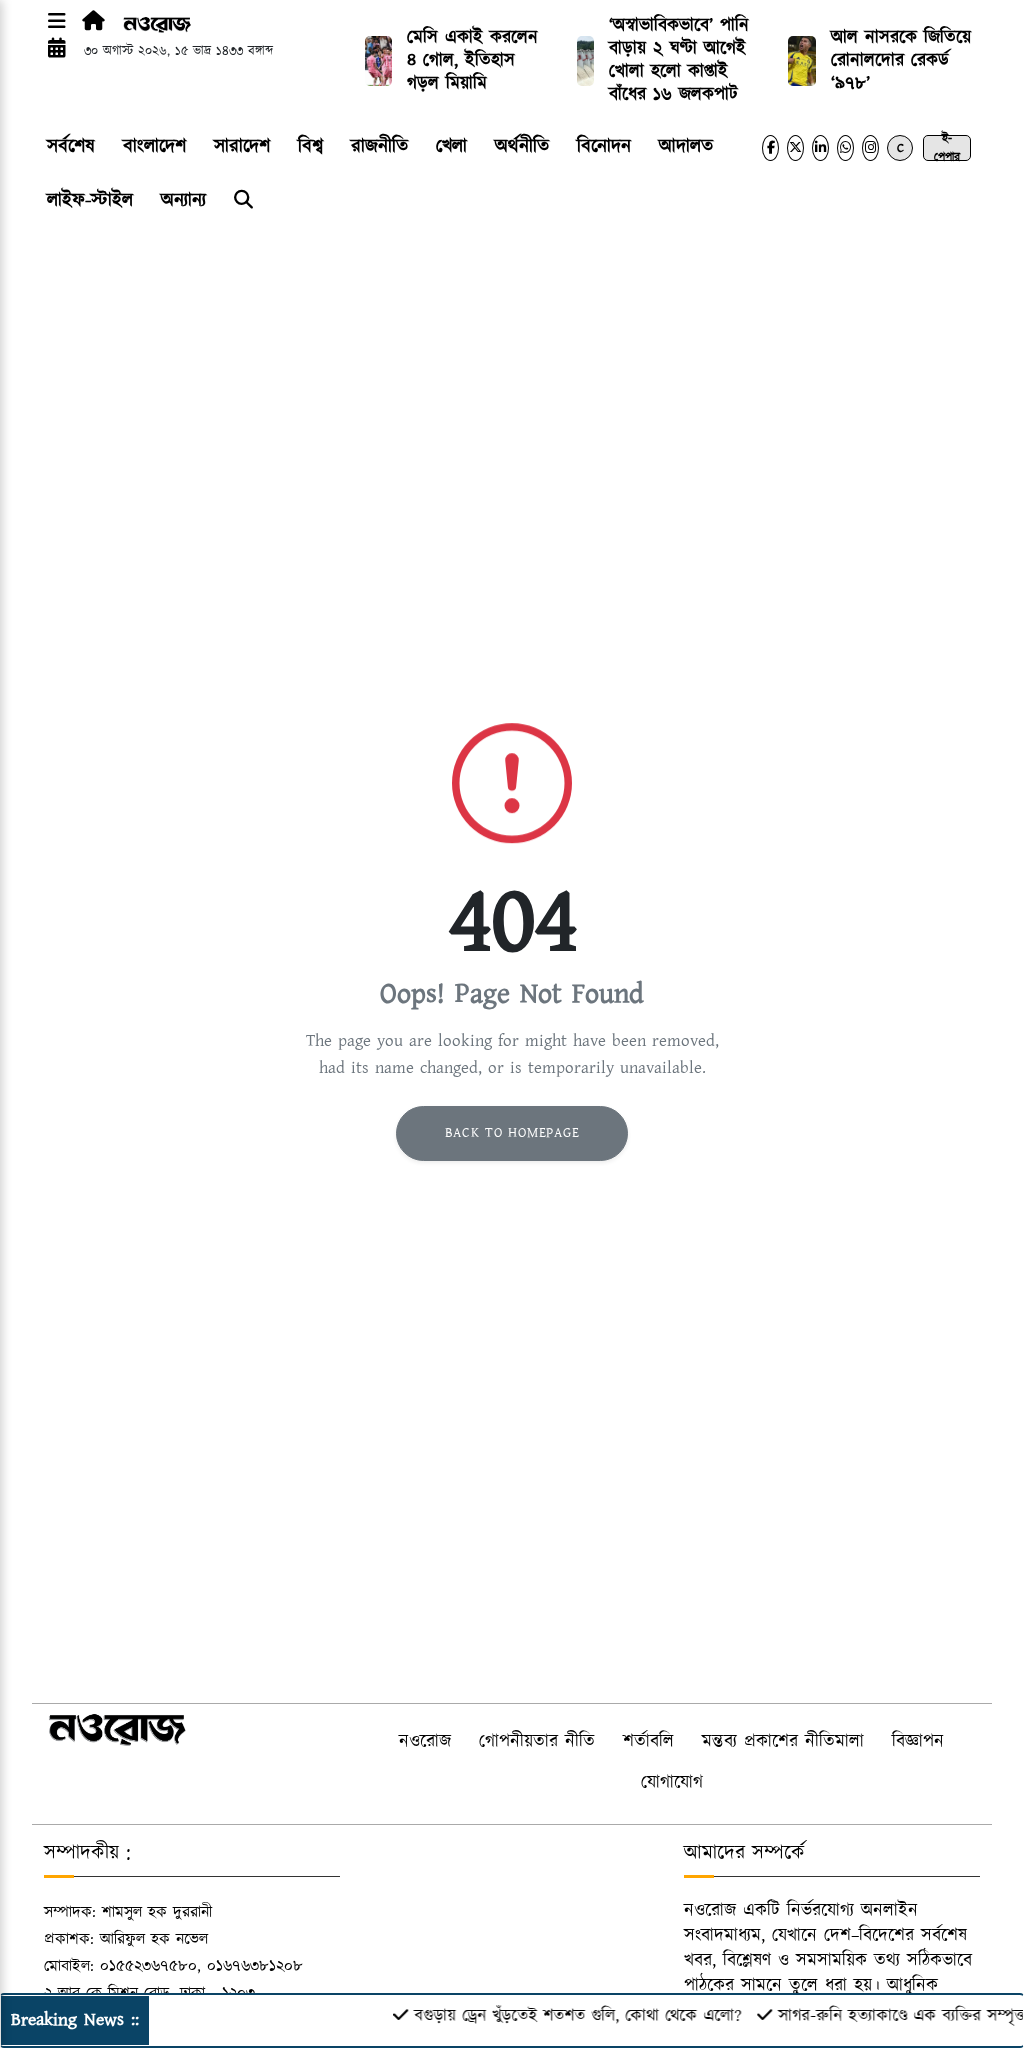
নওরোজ (425, 1742)
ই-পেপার (947, 148)
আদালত (686, 146)
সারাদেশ (242, 146)
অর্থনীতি (522, 146)
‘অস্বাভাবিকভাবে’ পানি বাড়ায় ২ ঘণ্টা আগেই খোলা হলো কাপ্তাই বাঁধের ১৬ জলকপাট (679, 60)
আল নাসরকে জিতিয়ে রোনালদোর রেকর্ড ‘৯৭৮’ (901, 61)
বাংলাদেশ (154, 146)
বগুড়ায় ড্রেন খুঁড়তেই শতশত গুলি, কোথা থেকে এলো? (559, 2016)
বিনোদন (604, 146)
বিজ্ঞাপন (918, 1742)
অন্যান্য (183, 200)
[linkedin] (820, 148)
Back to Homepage (512, 1133)
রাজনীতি (379, 146)
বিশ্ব (310, 146)
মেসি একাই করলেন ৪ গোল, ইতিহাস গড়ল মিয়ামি (472, 61)
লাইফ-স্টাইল (90, 200)
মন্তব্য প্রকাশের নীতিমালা (783, 1742)
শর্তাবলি (648, 1742)
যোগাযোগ (672, 1783)
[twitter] (795, 148)
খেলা (451, 146)
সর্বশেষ (71, 146)
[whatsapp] (845, 148)
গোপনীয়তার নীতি (537, 1742)
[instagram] (870, 148)
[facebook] (770, 148)
